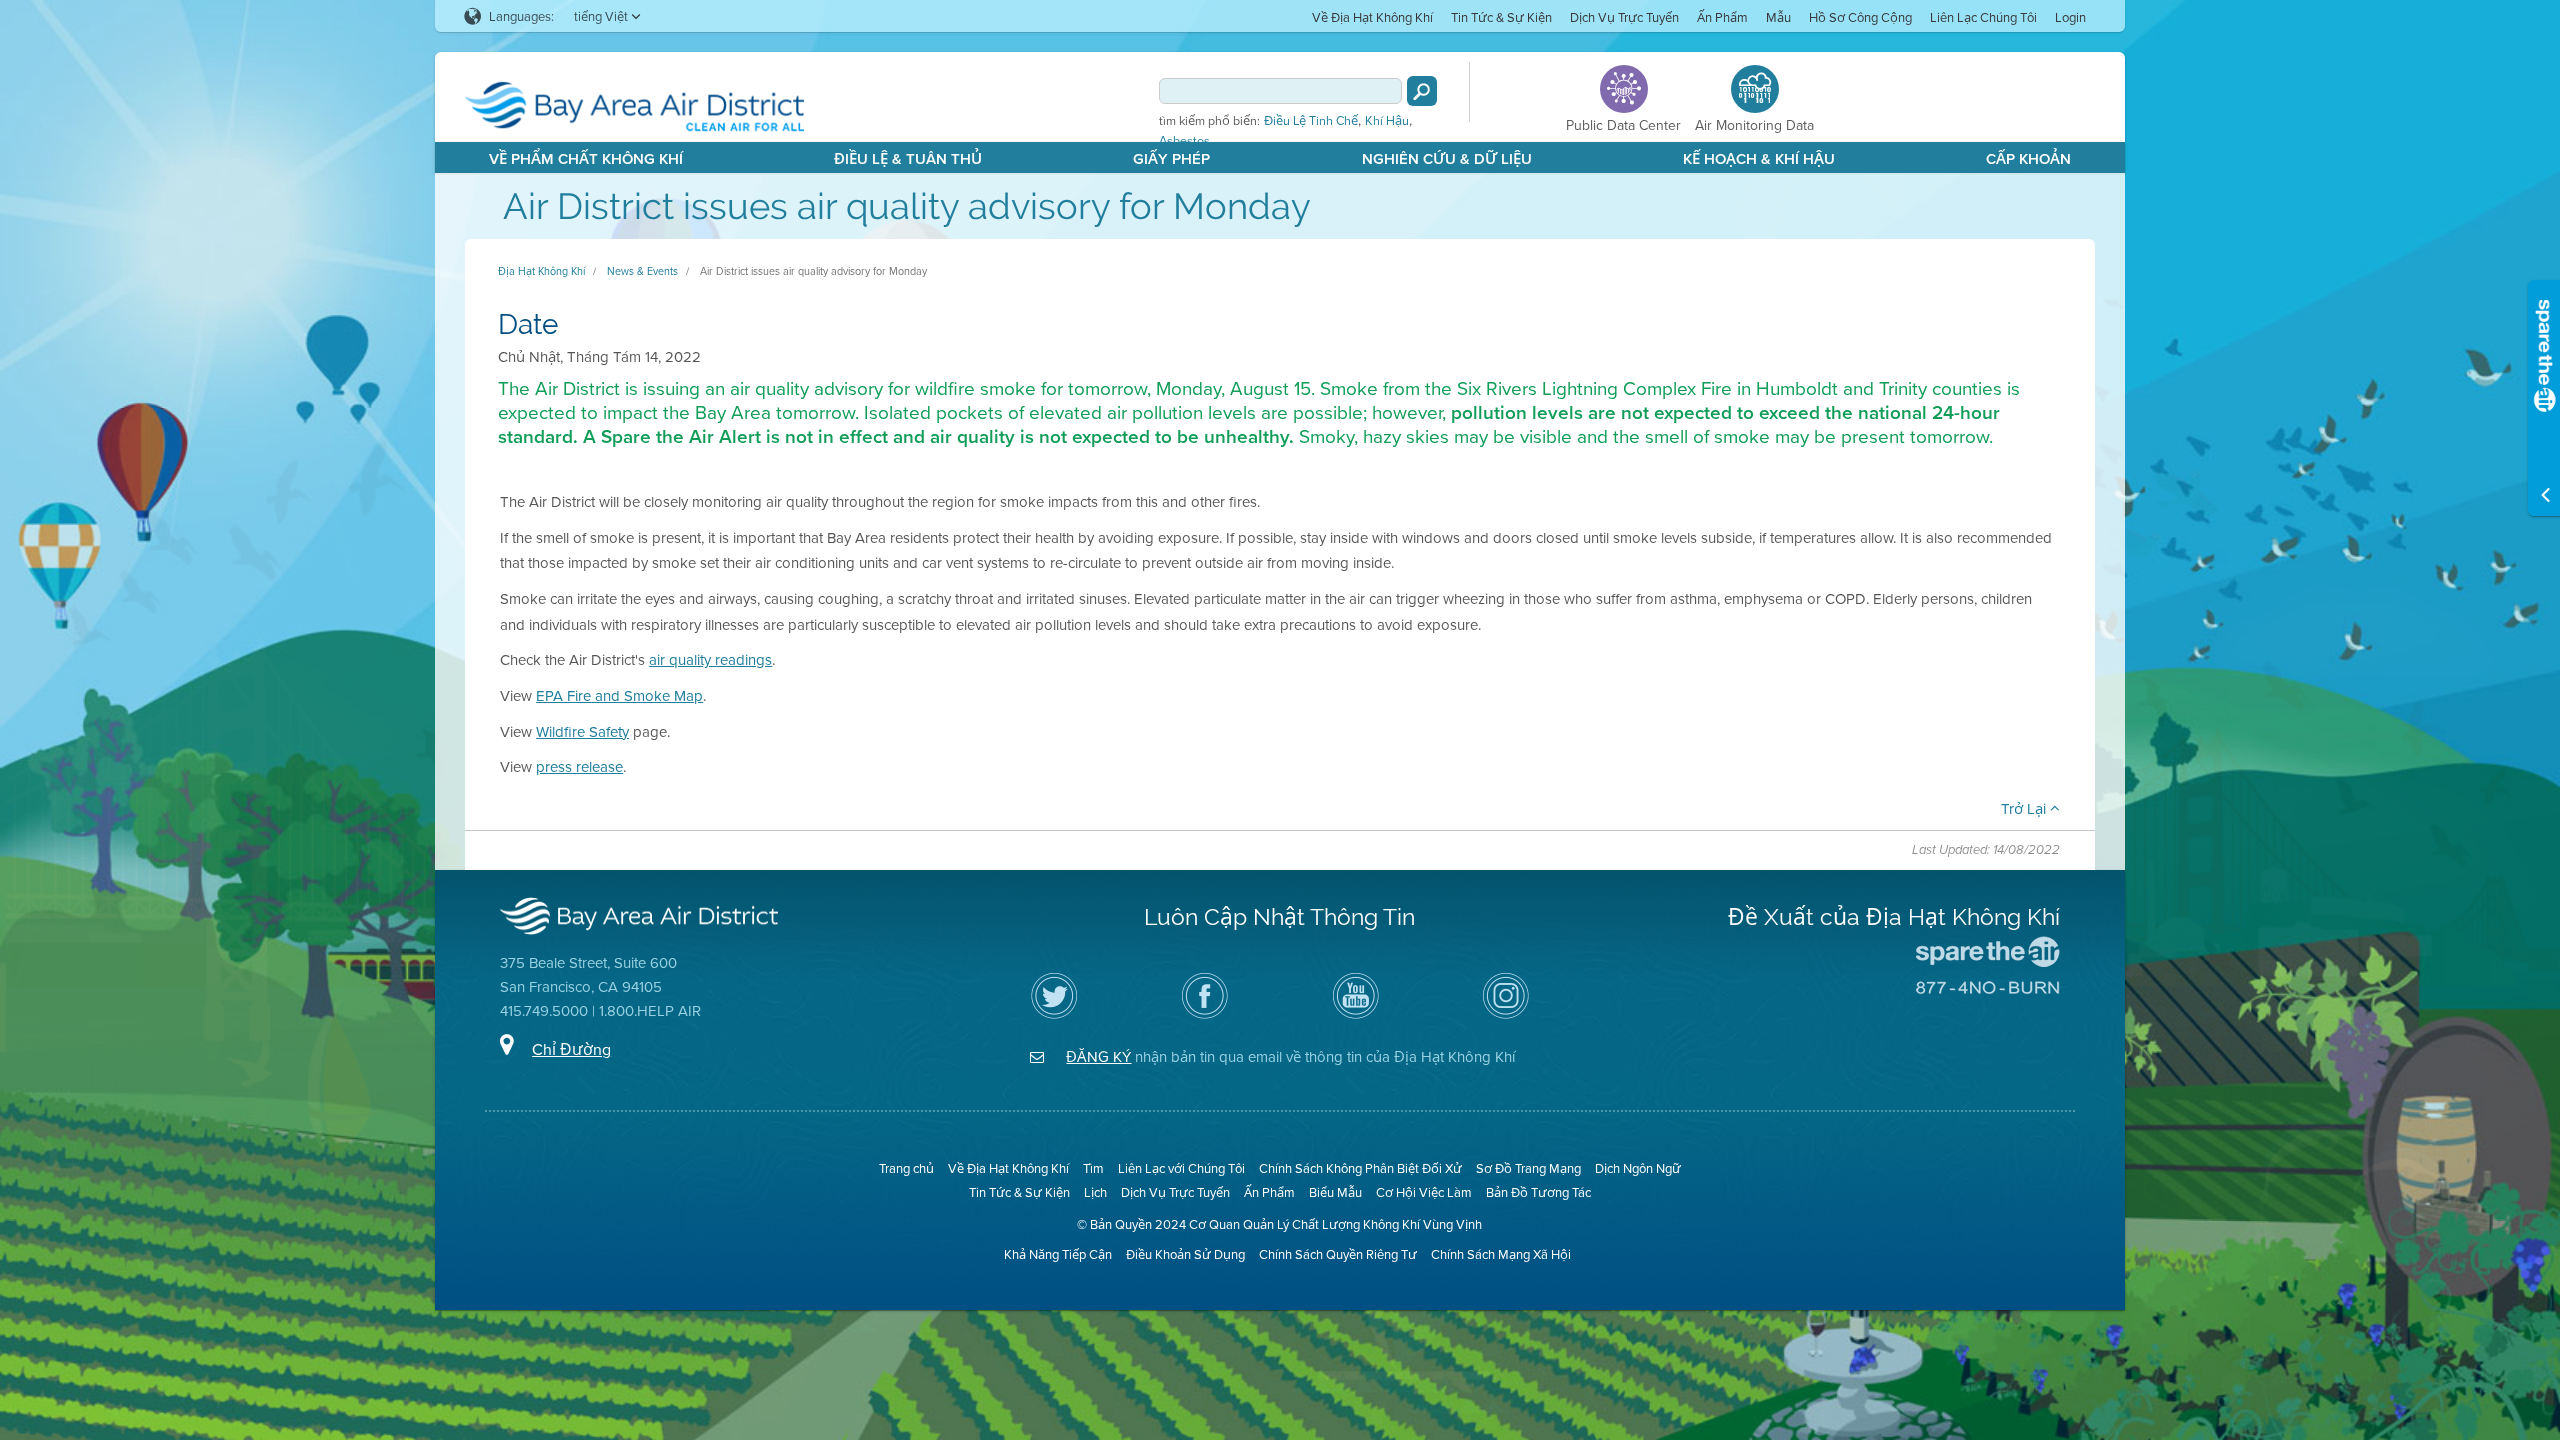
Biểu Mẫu (1335, 1192)
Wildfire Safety (582, 731)
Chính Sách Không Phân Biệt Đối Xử (1360, 1168)
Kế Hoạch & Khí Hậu (1759, 158)
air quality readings (710, 659)
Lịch (1095, 1192)
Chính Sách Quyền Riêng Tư (1338, 1254)
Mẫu (1778, 17)
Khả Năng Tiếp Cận (1058, 1254)
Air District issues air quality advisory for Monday (813, 271)
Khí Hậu (1387, 121)
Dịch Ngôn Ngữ (1638, 1168)
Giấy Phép (1171, 158)
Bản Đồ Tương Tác (1538, 1192)
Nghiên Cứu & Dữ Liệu (1447, 158)
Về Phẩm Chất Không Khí (586, 158)
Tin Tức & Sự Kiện (1501, 17)
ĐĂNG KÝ (1098, 1056)
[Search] (1422, 91)
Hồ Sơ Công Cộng (1860, 17)
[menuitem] (1372, 16)
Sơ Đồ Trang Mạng (1528, 1168)
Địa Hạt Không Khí (541, 271)
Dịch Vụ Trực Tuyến (1624, 17)
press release (579, 766)
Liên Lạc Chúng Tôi (1983, 17)
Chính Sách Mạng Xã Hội (1501, 1254)
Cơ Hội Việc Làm (1424, 1192)
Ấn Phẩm (1722, 17)
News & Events (642, 271)
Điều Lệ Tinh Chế (1311, 121)
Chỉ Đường (571, 1049)
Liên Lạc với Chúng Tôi (1181, 1168)
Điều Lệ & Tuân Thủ (908, 158)
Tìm (1093, 1168)
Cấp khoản (2028, 158)
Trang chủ (906, 1168)
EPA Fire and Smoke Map (619, 695)
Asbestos (1184, 141)
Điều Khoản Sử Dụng (1185, 1254)
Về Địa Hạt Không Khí (1372, 17)
